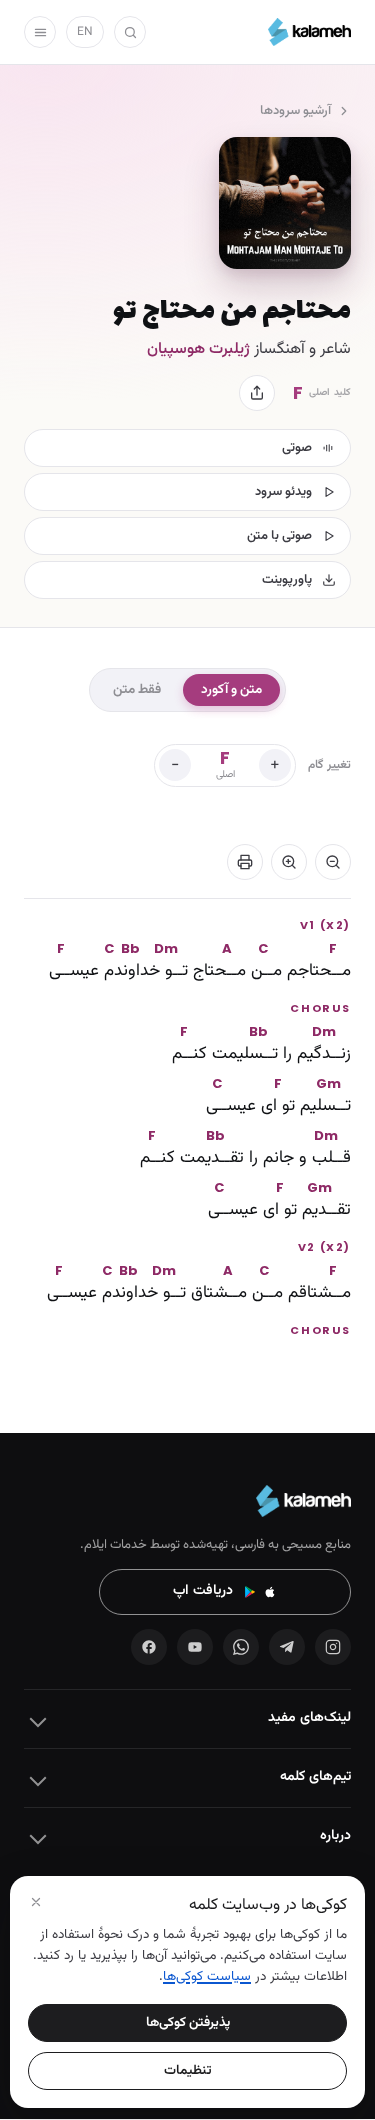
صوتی (297, 448)
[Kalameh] (309, 32)
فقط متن (137, 689)
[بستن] (36, 1902)
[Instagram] (333, 1647)
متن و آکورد (231, 689)
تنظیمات (188, 2070)
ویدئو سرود (283, 492)
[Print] (245, 862)
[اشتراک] (257, 393)
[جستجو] (130, 32)
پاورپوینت (287, 580)
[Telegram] (287, 1647)
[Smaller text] (333, 862)
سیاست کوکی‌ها (207, 1976)
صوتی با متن (279, 536)
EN (85, 32)
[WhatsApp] (241, 1647)
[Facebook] (149, 1647)
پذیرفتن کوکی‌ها (188, 2022)
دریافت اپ (203, 1591)
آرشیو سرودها (295, 111)
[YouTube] (195, 1647)
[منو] (40, 32)
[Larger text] (289, 862)
